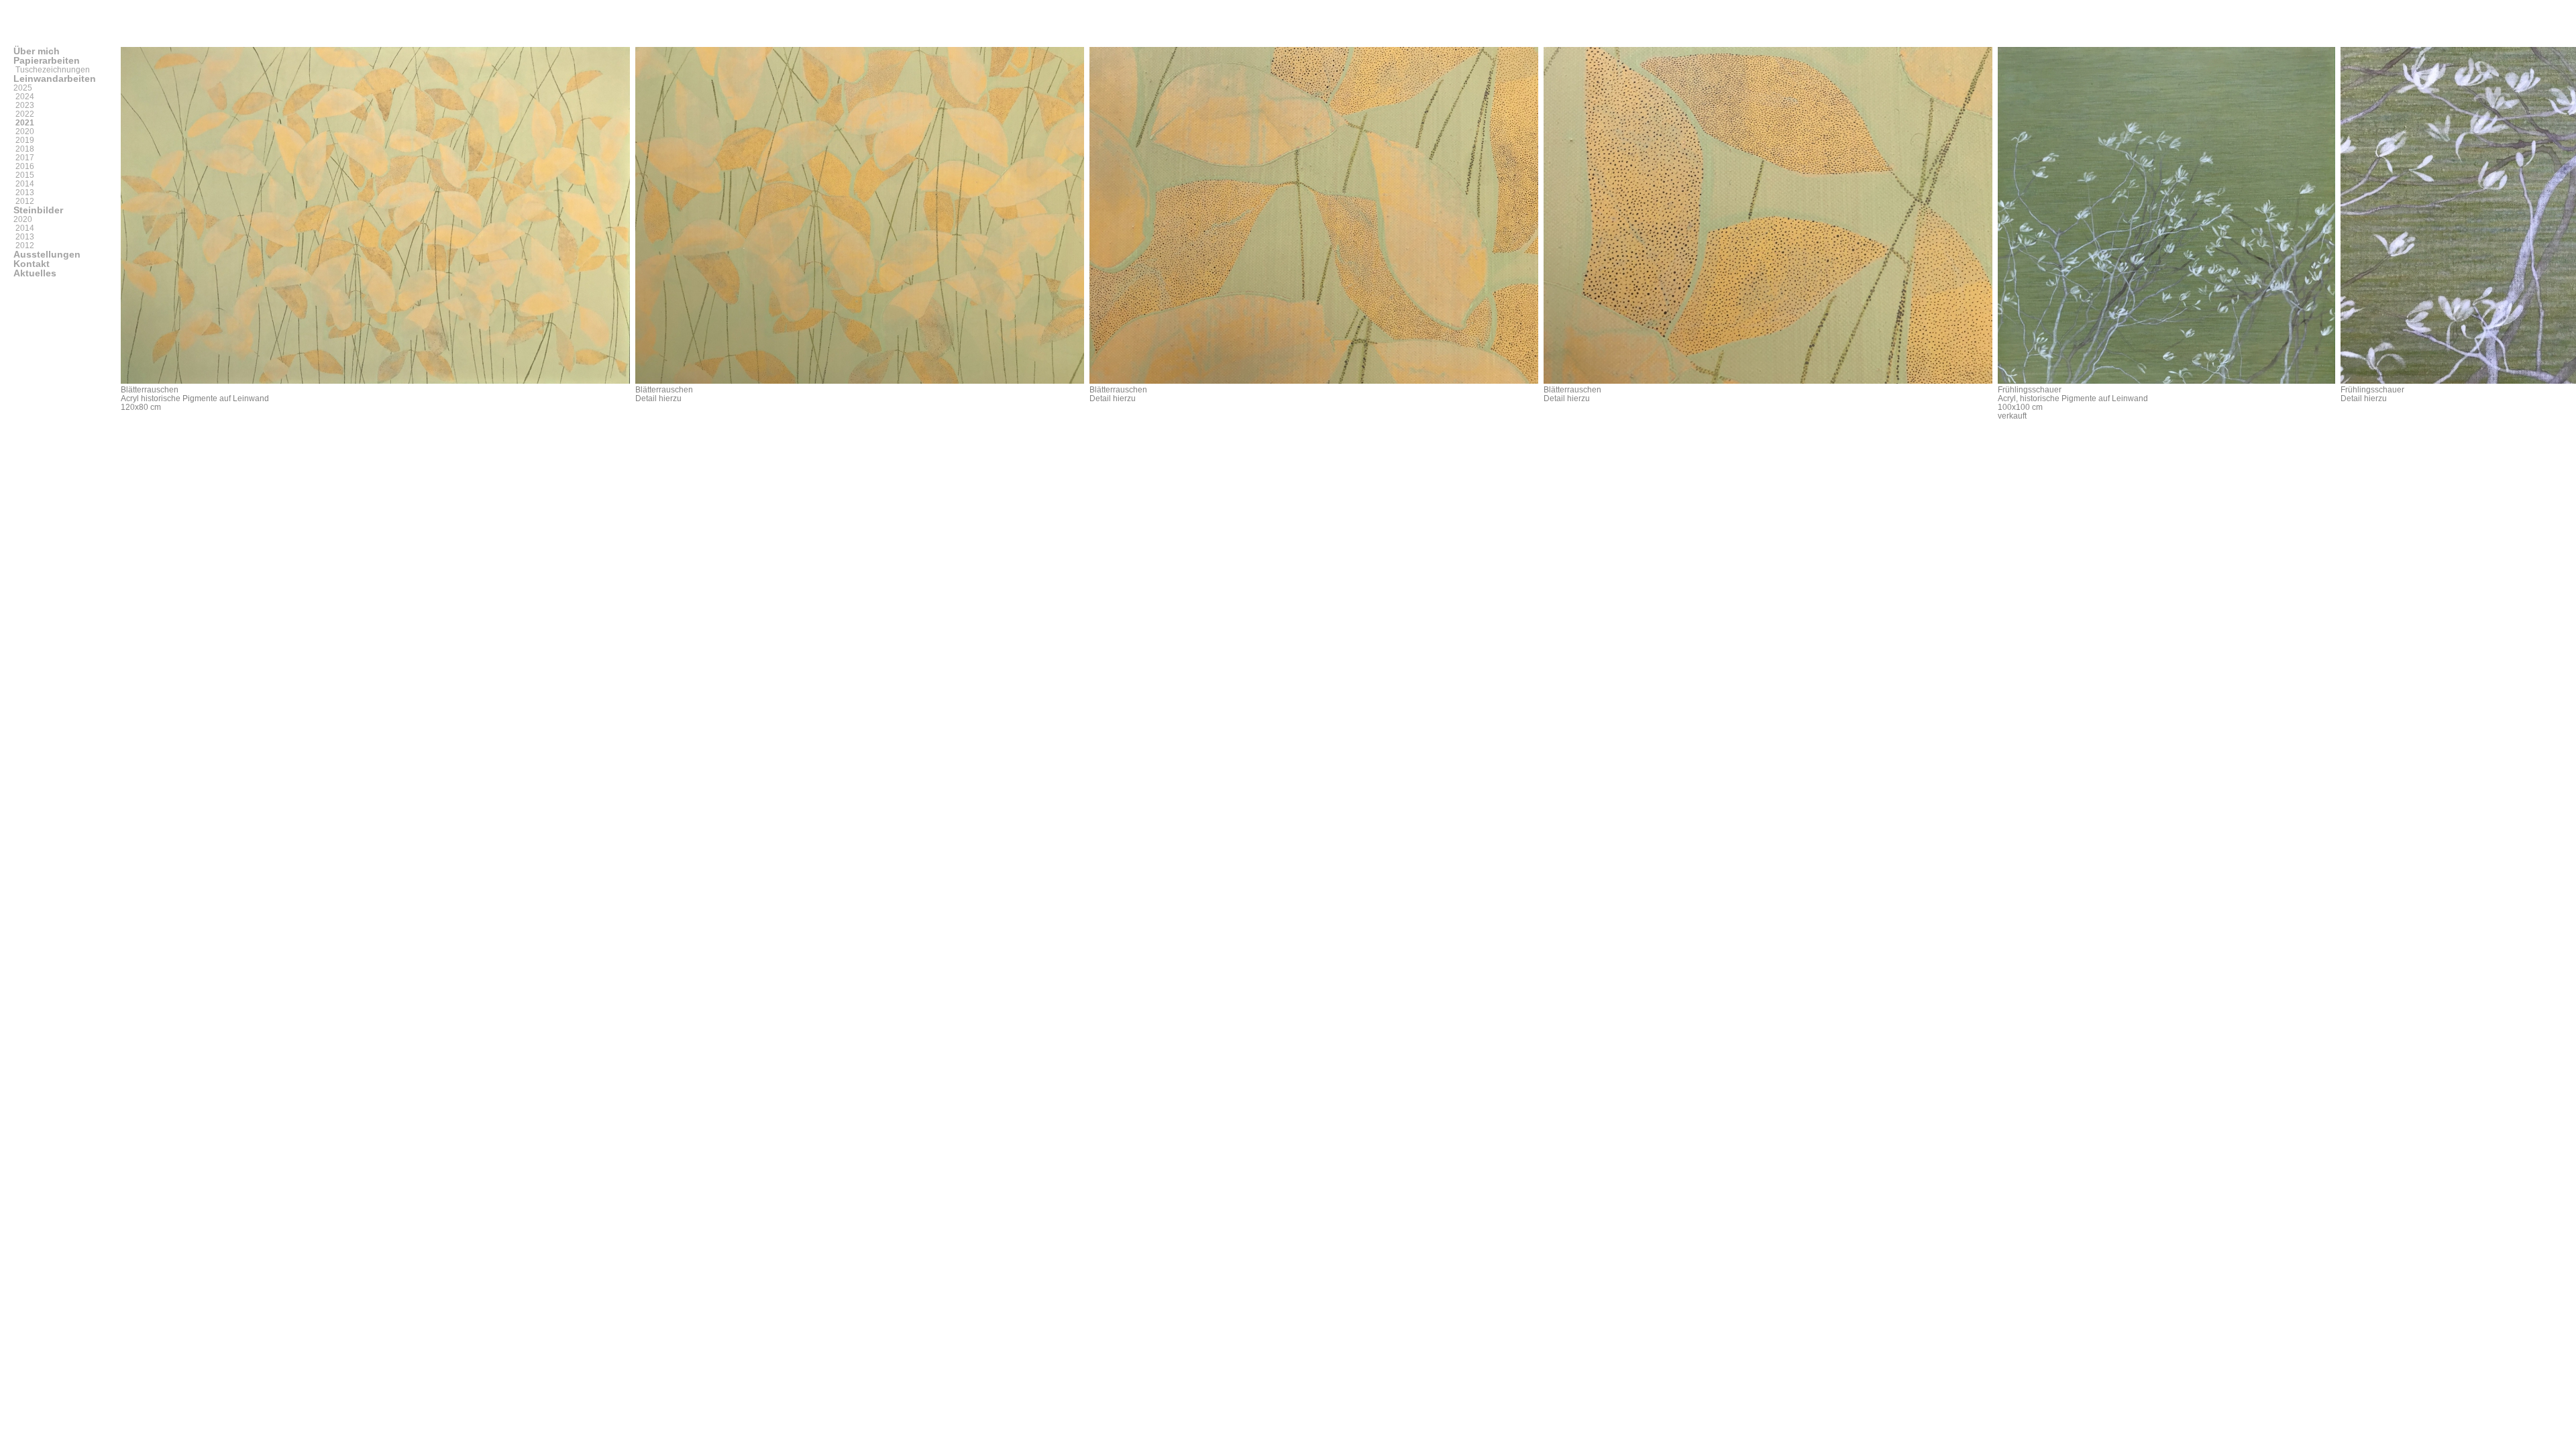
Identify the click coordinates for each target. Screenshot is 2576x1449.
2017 (24, 158)
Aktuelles (35, 273)
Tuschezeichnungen (52, 70)
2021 (24, 123)
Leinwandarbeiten (55, 78)
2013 (24, 193)
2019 (24, 140)
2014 (24, 184)
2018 (24, 149)
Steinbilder (38, 210)
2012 (24, 201)
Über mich (37, 51)
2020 (24, 131)
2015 (24, 175)
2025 (23, 88)
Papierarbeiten (47, 60)
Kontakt (32, 264)
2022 (24, 114)
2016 (24, 166)
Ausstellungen (47, 254)
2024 (24, 97)
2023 (24, 105)
